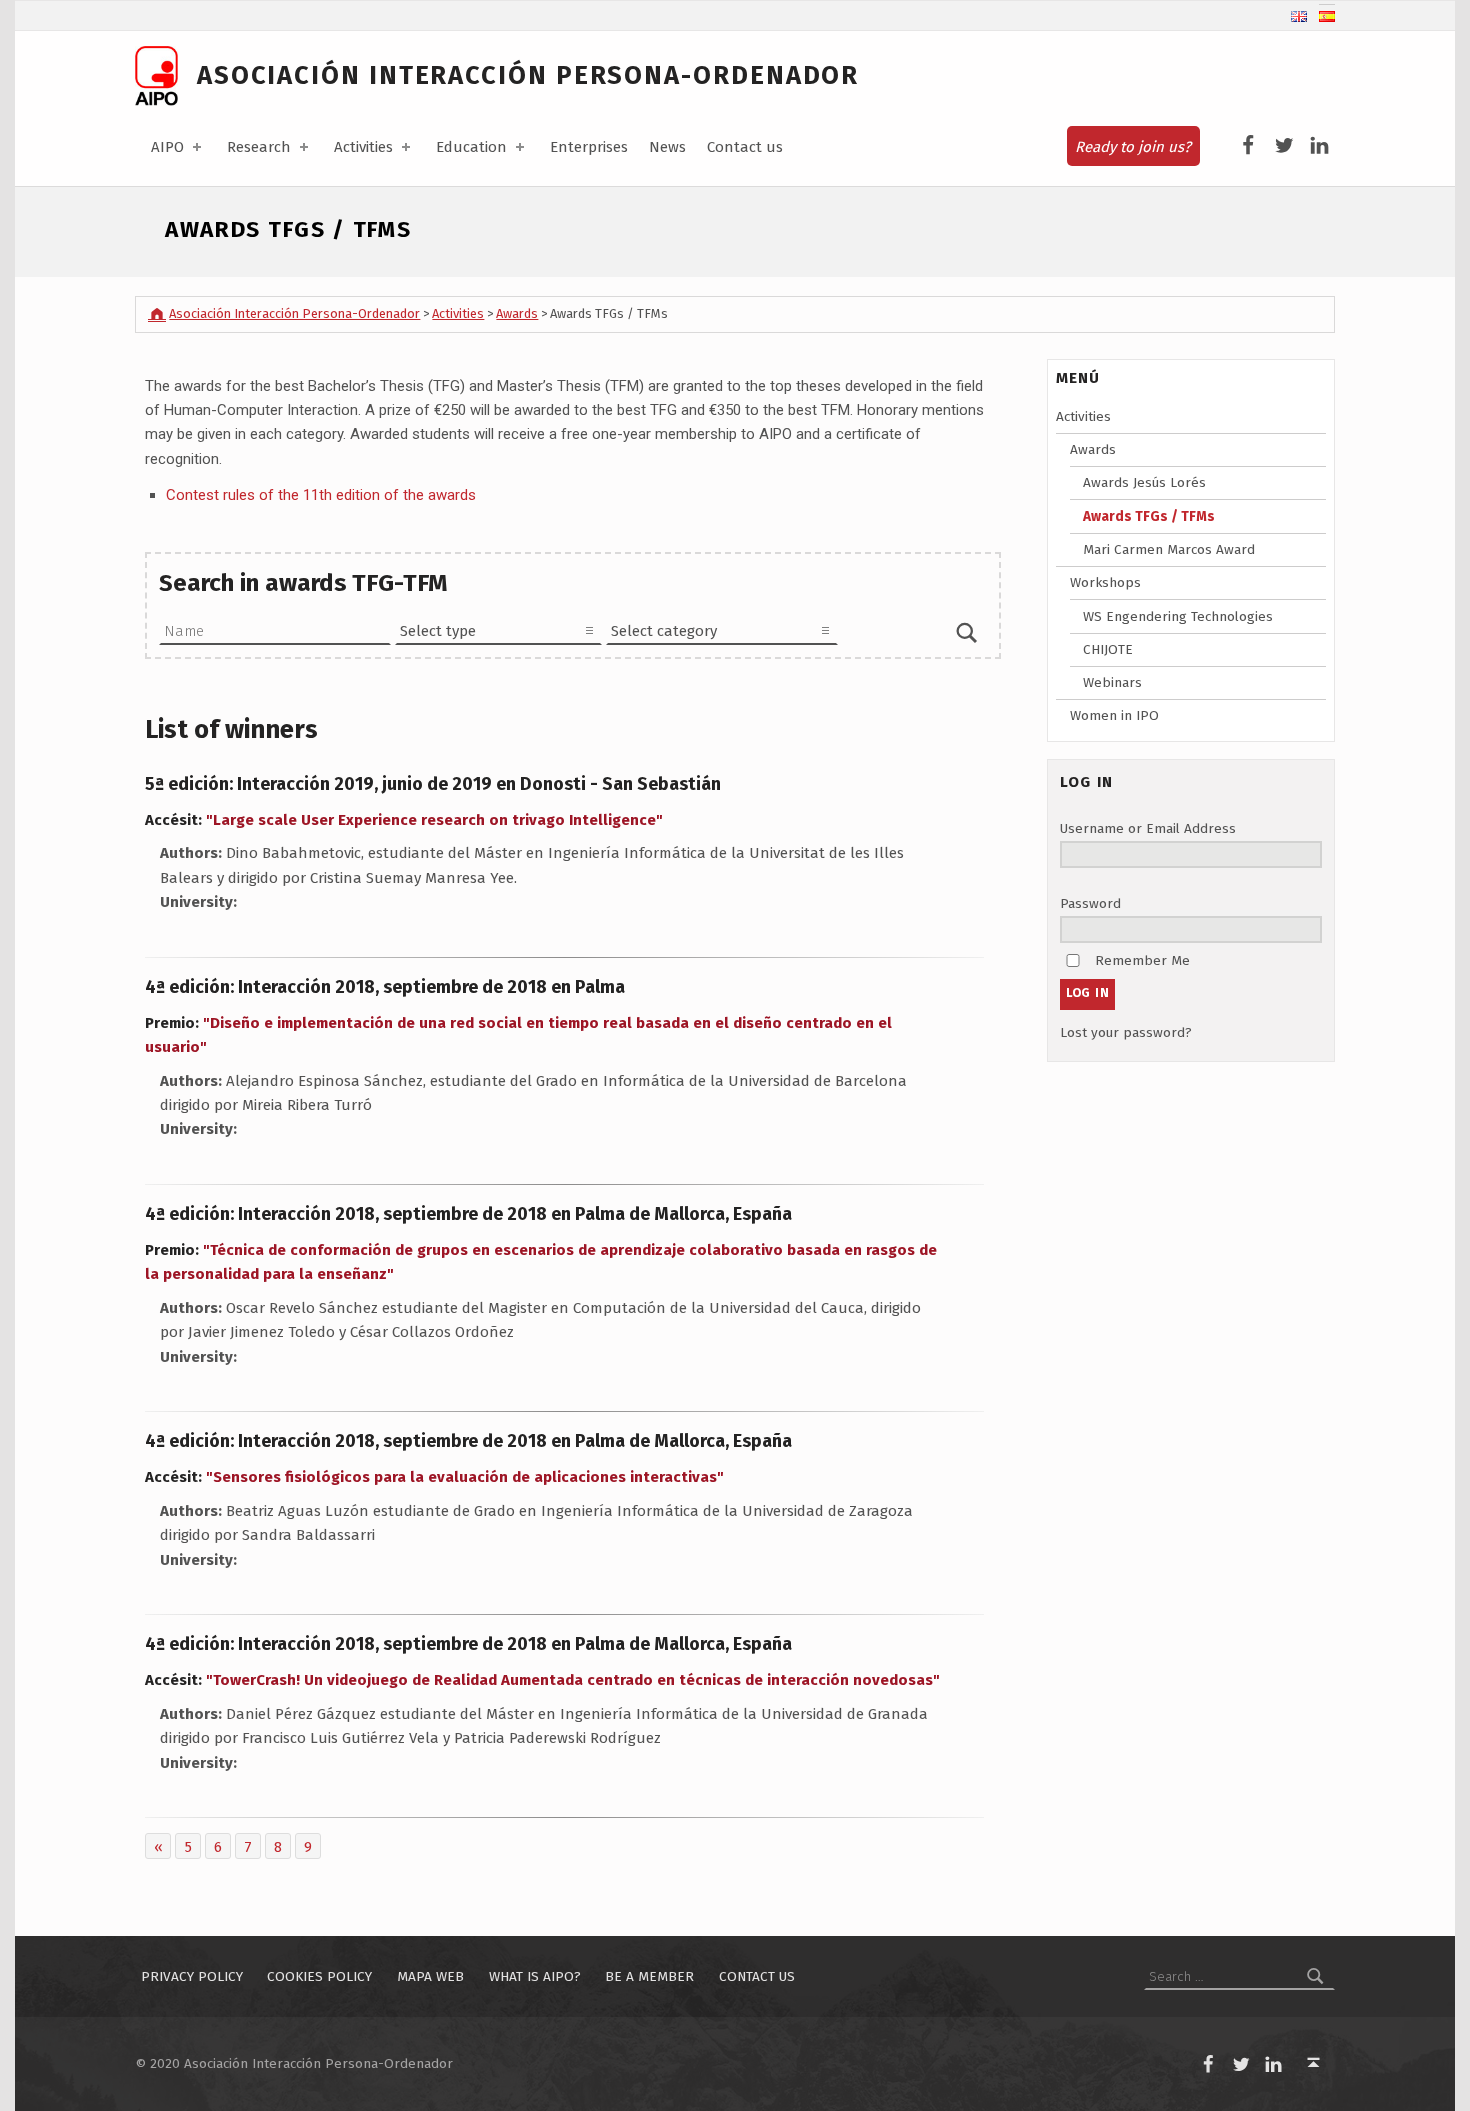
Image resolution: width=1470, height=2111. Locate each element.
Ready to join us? (1133, 147)
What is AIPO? (535, 1976)
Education (471, 147)
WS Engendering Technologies (1178, 616)
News (667, 147)
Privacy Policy (192, 1976)
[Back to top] (1314, 2063)
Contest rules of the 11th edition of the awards (321, 495)
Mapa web (430, 1976)
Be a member (649, 1976)
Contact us (745, 147)
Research (259, 147)
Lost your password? (1126, 1032)
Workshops (1105, 582)
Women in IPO (1114, 715)
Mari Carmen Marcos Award (1169, 549)
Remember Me (1142, 960)
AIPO (167, 147)
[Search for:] (1239, 1976)
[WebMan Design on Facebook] (1248, 146)
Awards (1093, 449)
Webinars (1112, 682)
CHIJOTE (1108, 649)
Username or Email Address (1148, 828)
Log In (1088, 993)
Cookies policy (319, 1976)
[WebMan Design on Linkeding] (1319, 146)
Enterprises (589, 147)
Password (1090, 903)
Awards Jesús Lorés (1144, 482)
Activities (363, 147)
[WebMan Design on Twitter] (1284, 146)
